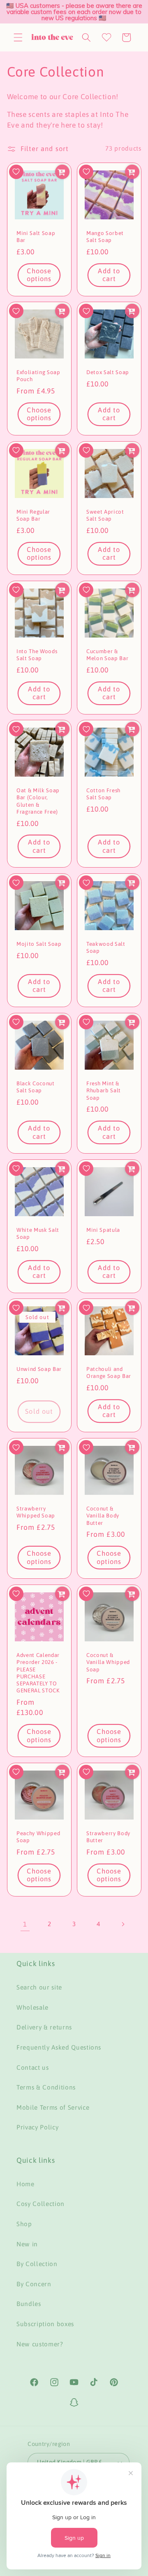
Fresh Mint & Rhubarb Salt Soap (104, 1090)
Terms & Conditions (46, 2087)
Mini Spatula (103, 1230)
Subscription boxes (45, 2324)
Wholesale (32, 2007)
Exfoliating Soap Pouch (38, 376)
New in (27, 2244)
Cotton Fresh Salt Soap (103, 794)
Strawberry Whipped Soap (36, 1512)
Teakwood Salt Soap (106, 947)
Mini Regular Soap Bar (33, 515)
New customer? (40, 2344)
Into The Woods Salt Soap (37, 655)
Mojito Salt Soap (39, 944)
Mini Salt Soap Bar (36, 237)
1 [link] (25, 1924)
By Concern (34, 2284)
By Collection (37, 2264)
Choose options (39, 275)
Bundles (29, 2304)
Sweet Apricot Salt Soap (105, 515)
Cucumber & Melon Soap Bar (107, 655)
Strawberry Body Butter (108, 1837)
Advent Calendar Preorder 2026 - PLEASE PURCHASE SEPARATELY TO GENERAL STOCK (38, 1673)
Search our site (39, 1987)
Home (25, 2184)
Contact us (33, 2068)
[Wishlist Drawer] (106, 37)
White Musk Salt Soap (38, 1233)
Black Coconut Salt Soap (36, 1087)
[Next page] (123, 1924)
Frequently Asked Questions (59, 2047)
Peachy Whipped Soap (38, 1837)
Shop (24, 2224)
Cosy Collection (40, 2204)
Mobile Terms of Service (53, 2107)
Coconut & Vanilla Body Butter (103, 1516)
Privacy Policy (37, 2127)
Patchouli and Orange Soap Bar (109, 1373)
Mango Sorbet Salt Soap (105, 237)
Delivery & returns (44, 2027)
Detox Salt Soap (108, 372)
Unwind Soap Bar (39, 1369)
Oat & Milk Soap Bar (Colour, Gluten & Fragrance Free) (38, 801)
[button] (18, 37)
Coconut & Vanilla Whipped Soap (108, 1662)
